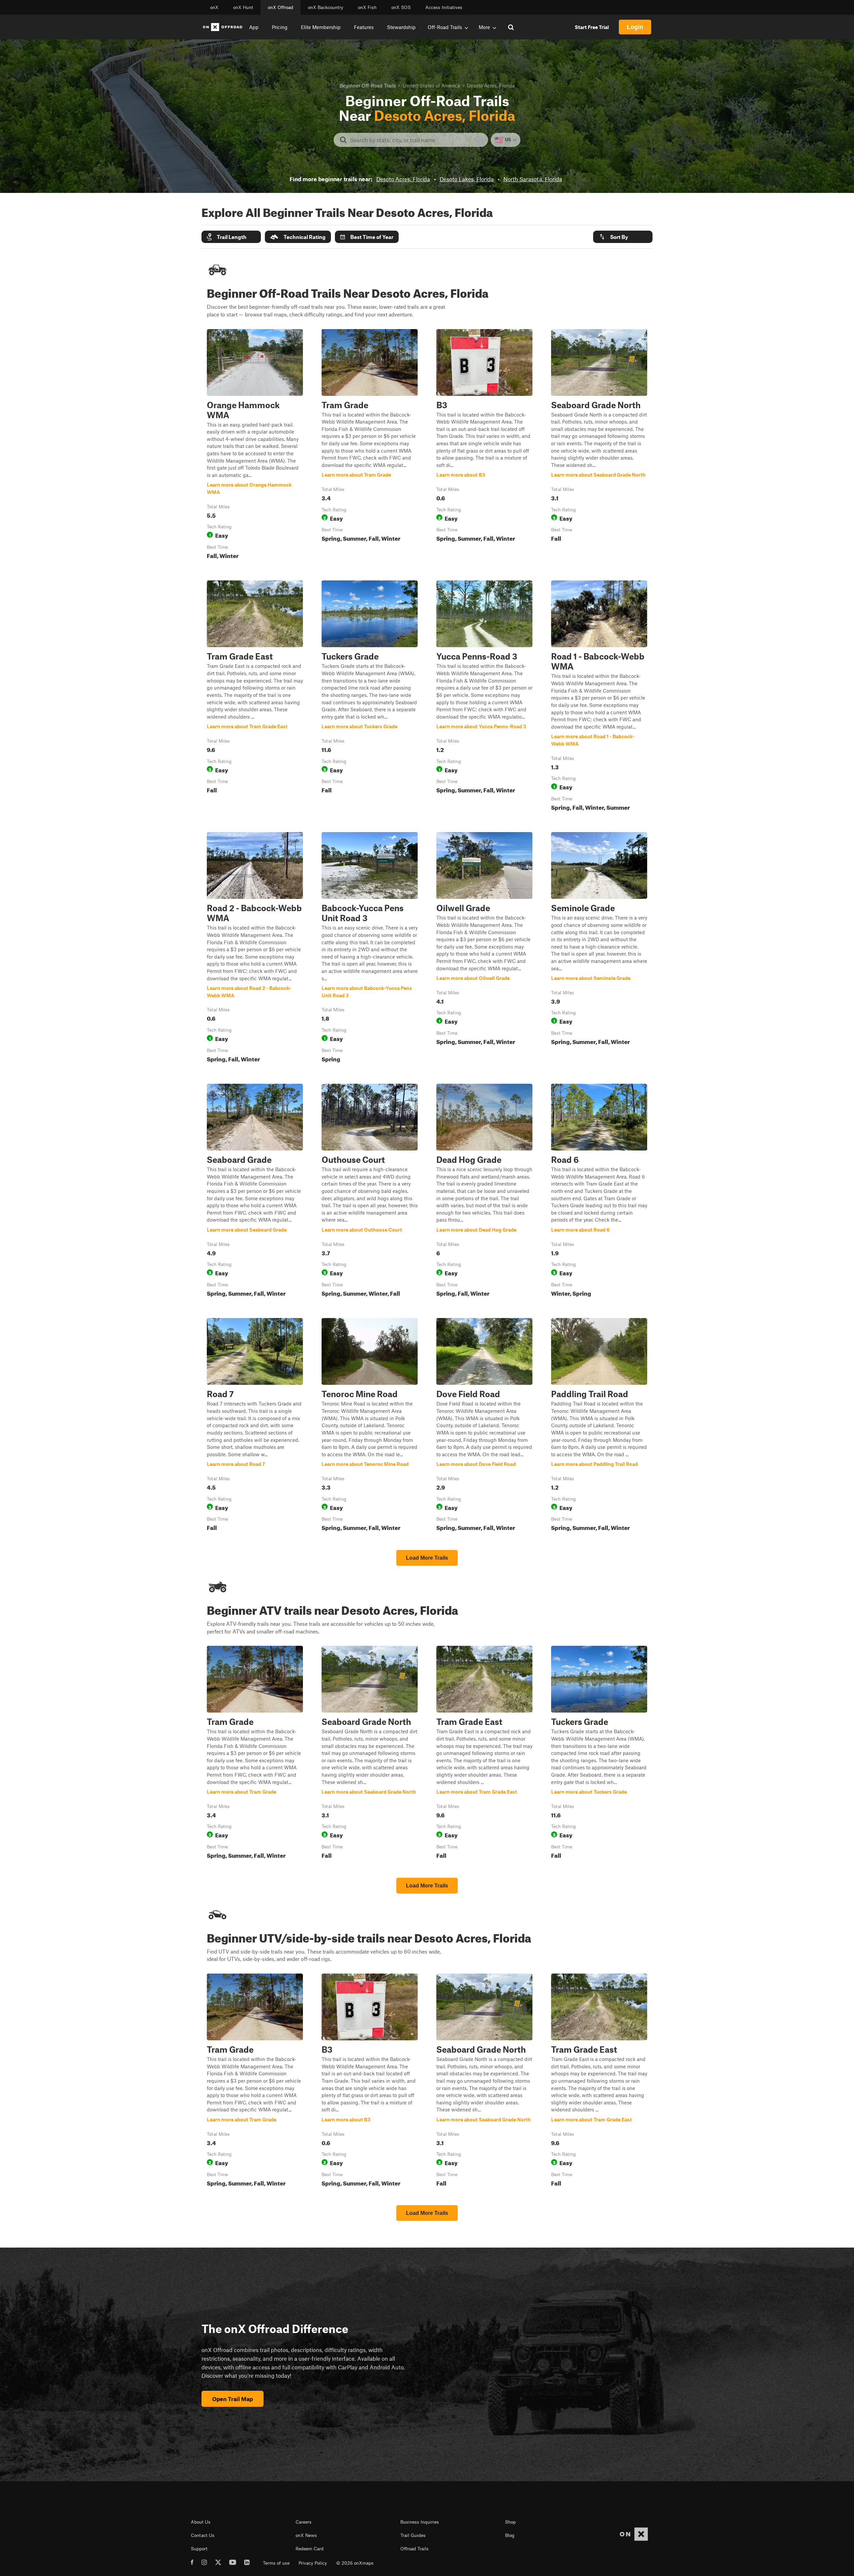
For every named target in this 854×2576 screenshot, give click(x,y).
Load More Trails (427, 1558)
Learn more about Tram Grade (370, 446)
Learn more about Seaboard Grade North (599, 446)
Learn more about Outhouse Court (370, 1192)
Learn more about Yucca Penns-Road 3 (484, 697)
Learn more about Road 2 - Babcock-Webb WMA (255, 949)
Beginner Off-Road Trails (368, 85)
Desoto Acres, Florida (403, 179)
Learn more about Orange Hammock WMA (255, 446)
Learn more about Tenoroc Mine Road (370, 1426)
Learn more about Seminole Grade (599, 949)
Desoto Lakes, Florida (467, 179)
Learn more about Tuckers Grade (370, 697)
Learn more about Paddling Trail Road (599, 1426)
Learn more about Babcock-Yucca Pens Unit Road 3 (370, 949)
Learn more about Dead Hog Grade (484, 1192)
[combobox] (416, 140)
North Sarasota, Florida (533, 179)
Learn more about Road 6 (599, 1192)
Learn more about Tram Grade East (255, 697)
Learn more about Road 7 (255, 1426)
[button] (231, 237)
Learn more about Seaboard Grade (255, 1192)
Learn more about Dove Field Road (484, 1426)
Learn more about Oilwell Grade (484, 949)
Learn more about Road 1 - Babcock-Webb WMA (599, 697)
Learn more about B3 (484, 446)
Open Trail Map (233, 2399)
